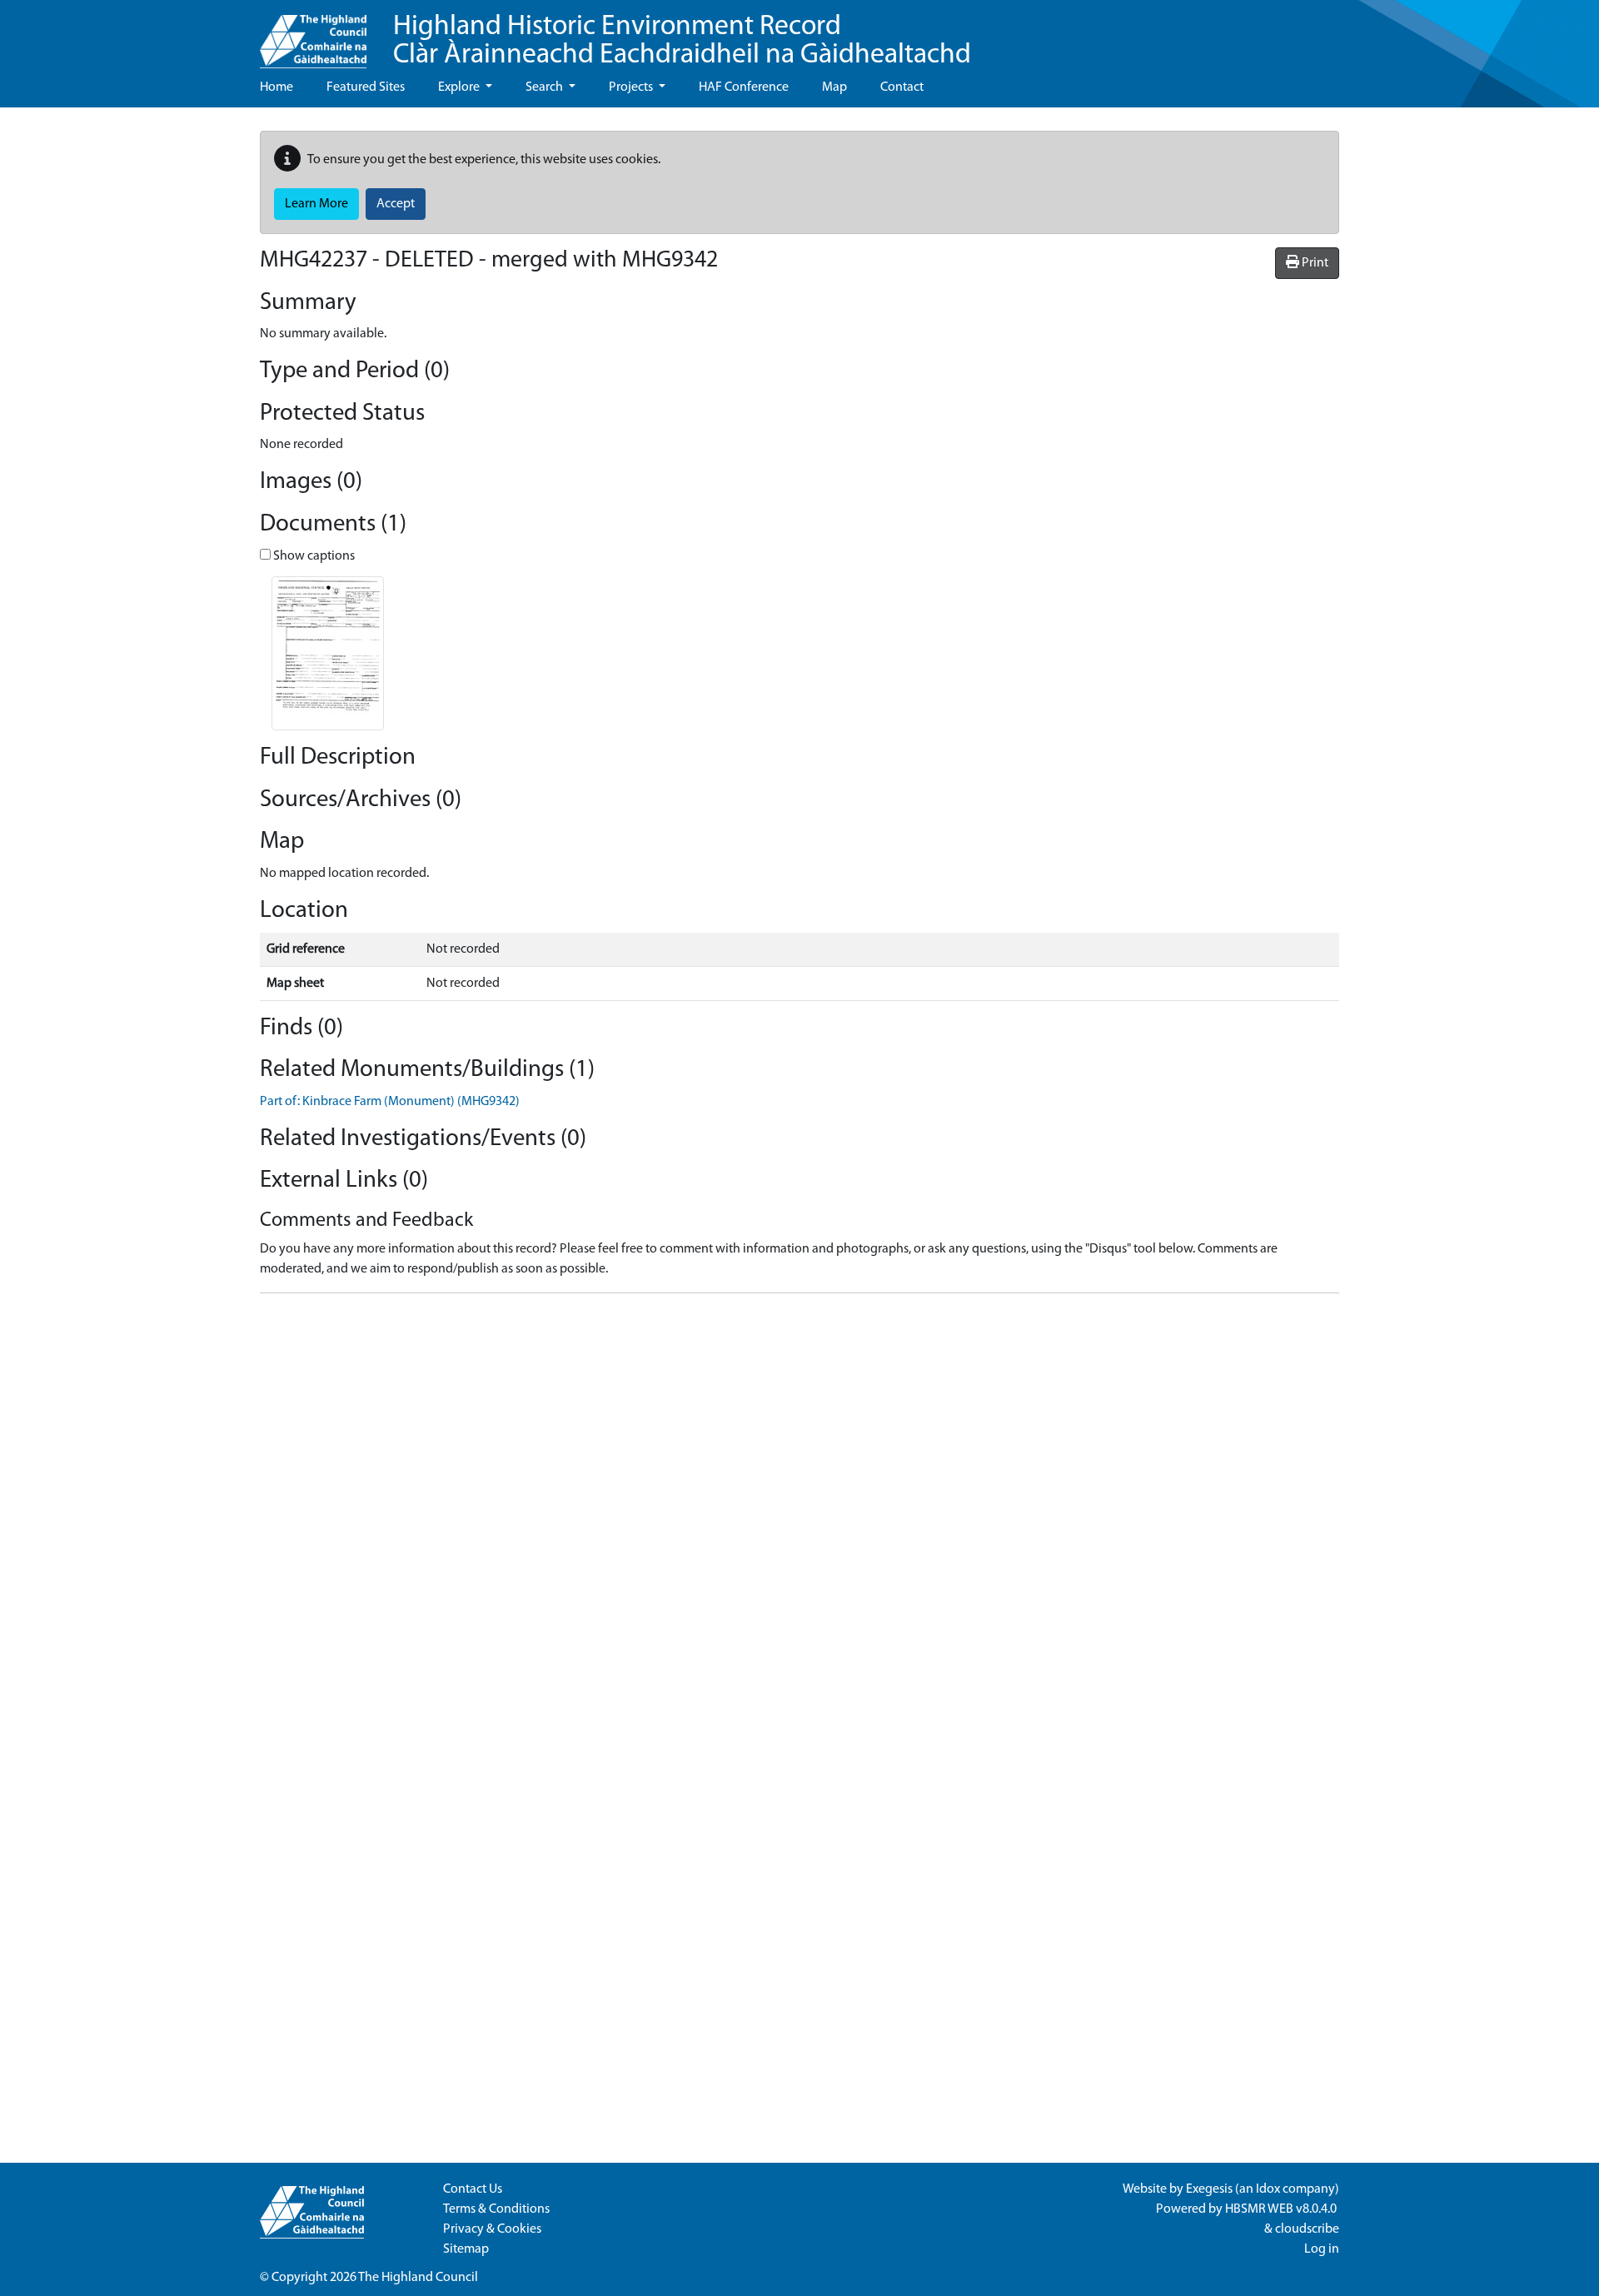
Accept (396, 204)
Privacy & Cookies (492, 2229)
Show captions (313, 556)
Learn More (316, 204)
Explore (460, 87)
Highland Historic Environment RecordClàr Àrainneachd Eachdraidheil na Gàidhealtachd (682, 41)
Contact (902, 87)
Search (545, 87)
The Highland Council (418, 2278)
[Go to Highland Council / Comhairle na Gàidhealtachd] (313, 34)
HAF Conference (744, 87)
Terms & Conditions (496, 2209)
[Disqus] (799, 1515)
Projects (632, 87)
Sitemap (466, 2249)
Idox (1268, 2189)
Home (276, 87)
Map (834, 87)
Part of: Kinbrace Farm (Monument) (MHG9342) (390, 1102)
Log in (1322, 2249)
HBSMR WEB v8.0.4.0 (1282, 2209)
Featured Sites (366, 87)
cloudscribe (1307, 2229)
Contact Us (473, 2189)
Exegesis (1209, 2189)
